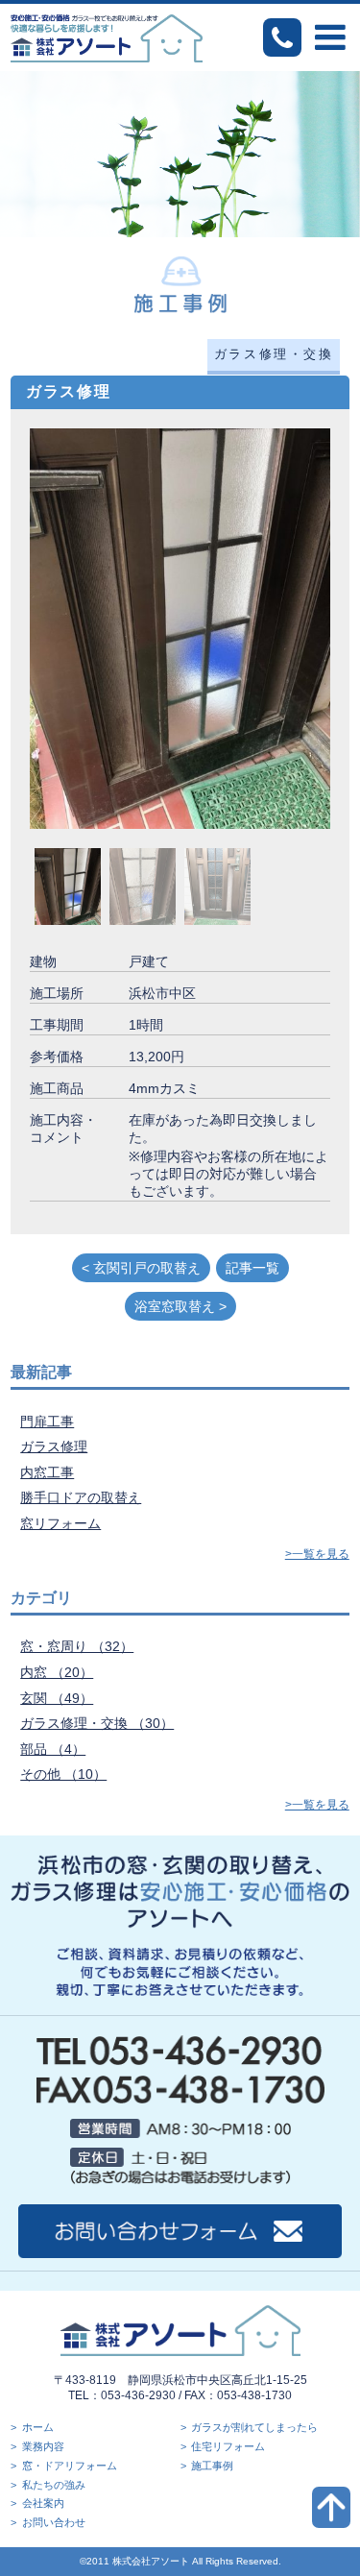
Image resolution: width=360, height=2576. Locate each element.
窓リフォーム (60, 1523)
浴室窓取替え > (180, 1306)
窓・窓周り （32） (77, 1646)
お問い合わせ (54, 2522)
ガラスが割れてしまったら (254, 2427)
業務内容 (43, 2446)
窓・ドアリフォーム (70, 2466)
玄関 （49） (57, 1698)
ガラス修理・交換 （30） (97, 1723)
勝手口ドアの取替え (81, 1497)
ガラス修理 (54, 1446)
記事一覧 (252, 1268)
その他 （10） (63, 1774)
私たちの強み (54, 2485)
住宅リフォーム (228, 2446)
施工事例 (212, 2466)
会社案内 (43, 2503)
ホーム (38, 2427)
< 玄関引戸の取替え (141, 1268)
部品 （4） (53, 1749)
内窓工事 (47, 1472)
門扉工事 (47, 1422)
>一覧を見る (317, 1554)
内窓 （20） (57, 1672)
